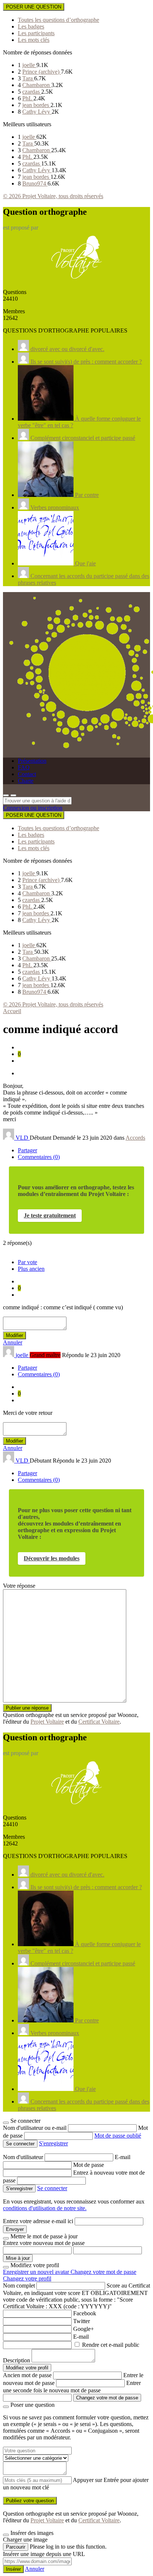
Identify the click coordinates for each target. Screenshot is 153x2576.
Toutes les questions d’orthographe (58, 20)
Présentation (32, 761)
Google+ (84, 2329)
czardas (32, 92)
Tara (28, 78)
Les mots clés (34, 40)
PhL (28, 98)
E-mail (123, 2157)
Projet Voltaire (47, 1722)
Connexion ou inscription (33, 808)
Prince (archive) (42, 72)
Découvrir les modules (52, 1558)
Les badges (31, 26)
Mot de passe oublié (118, 2136)
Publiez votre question (30, 2501)
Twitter (82, 2321)
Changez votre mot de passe (103, 2272)
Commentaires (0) (39, 1157)
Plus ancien (31, 1269)
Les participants (36, 33)
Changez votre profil (27, 2278)
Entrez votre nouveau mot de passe (44, 2243)
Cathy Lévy (37, 112)
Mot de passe (89, 2165)
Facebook (85, 2313)
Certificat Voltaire (99, 1722)
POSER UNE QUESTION (34, 7)
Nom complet (19, 2286)
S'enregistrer (53, 2143)
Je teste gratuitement (50, 1215)
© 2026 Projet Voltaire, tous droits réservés (53, 196)
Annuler (13, 1342)
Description (17, 2360)
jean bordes (36, 105)
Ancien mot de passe (27, 2375)
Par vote (27, 1262)
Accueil (12, 1011)
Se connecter (52, 2188)
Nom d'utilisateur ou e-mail (35, 2128)
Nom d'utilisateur (24, 2157)
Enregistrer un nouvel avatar (37, 2272)
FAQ (24, 767)
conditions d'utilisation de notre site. (45, 2208)
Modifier (14, 1335)
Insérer (13, 2569)
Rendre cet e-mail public (111, 2345)
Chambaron (37, 85)
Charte (26, 781)
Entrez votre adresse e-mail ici (38, 2221)
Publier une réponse (27, 1708)
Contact (27, 774)
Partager (27, 1150)
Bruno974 (35, 183)
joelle (29, 65)
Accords (135, 1138)
